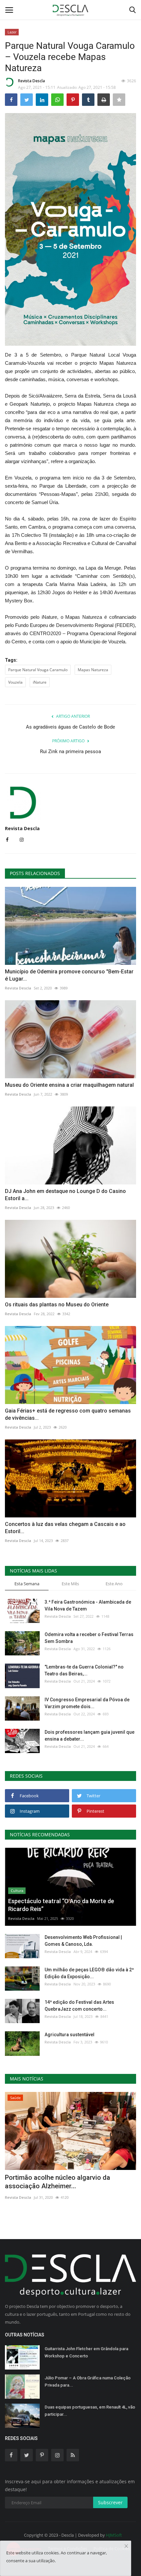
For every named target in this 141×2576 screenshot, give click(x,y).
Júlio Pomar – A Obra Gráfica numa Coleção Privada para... (88, 2381)
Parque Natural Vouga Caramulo (38, 670)
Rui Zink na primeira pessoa (70, 751)
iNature (40, 682)
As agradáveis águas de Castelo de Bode (70, 727)
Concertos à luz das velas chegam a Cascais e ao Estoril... (65, 1528)
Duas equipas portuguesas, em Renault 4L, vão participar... (90, 2411)
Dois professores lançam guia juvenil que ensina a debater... (90, 1736)
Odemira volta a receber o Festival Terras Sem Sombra (89, 1638)
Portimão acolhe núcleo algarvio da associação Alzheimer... (58, 2182)
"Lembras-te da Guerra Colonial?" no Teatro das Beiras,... (84, 1670)
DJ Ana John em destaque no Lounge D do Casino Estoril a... (65, 1195)
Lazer (12, 32)
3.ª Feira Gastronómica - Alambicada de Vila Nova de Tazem (88, 1605)
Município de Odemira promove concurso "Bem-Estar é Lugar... (69, 975)
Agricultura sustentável (70, 2035)
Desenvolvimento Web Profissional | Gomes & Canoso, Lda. (83, 1941)
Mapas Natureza (93, 670)
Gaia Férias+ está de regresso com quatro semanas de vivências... (68, 1414)
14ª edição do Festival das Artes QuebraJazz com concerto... (79, 2006)
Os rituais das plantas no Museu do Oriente (57, 1305)
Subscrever (110, 2502)
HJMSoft (114, 2535)
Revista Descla (31, 81)
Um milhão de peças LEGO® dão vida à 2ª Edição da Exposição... (89, 1973)
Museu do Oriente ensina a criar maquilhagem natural (69, 1085)
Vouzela (15, 682)
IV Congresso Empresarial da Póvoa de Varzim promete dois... (87, 1703)
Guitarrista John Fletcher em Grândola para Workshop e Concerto (86, 2352)
